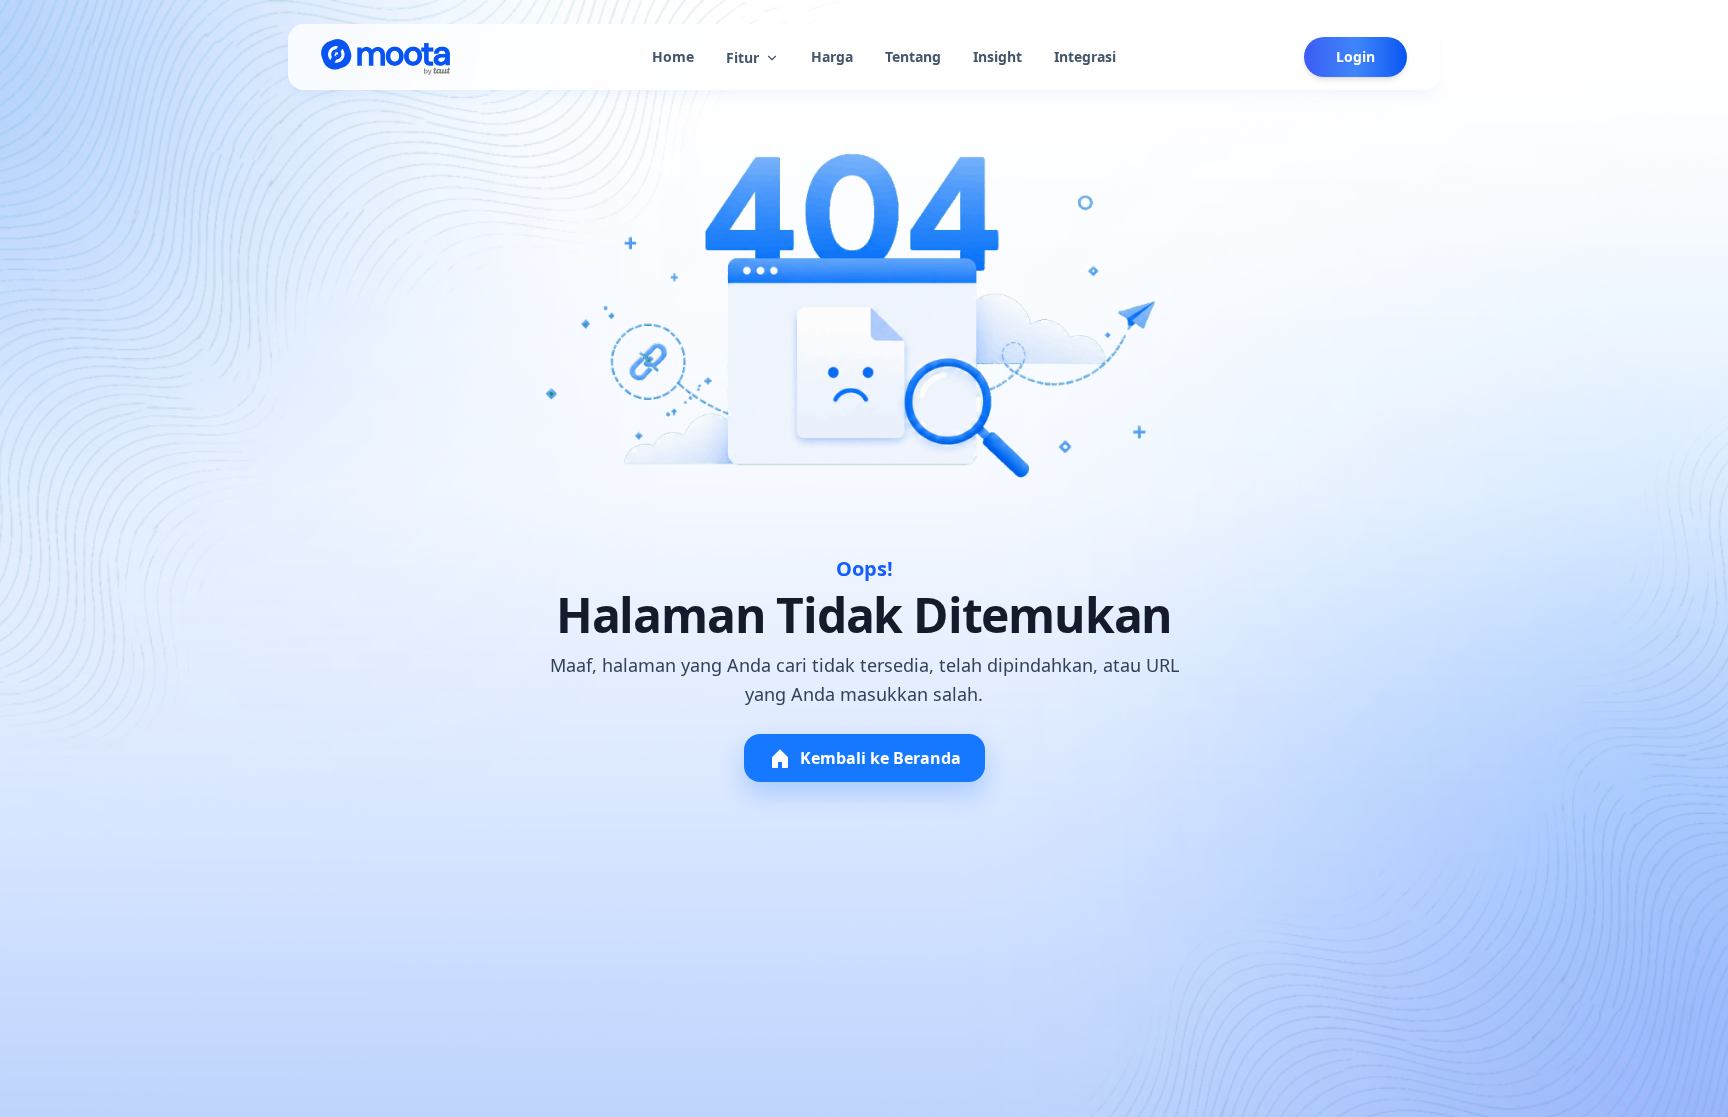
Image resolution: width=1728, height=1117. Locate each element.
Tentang (913, 56)
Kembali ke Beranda (880, 758)
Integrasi (1085, 56)
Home (673, 56)
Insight (997, 56)
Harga (832, 56)
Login (1355, 56)
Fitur (742, 57)
